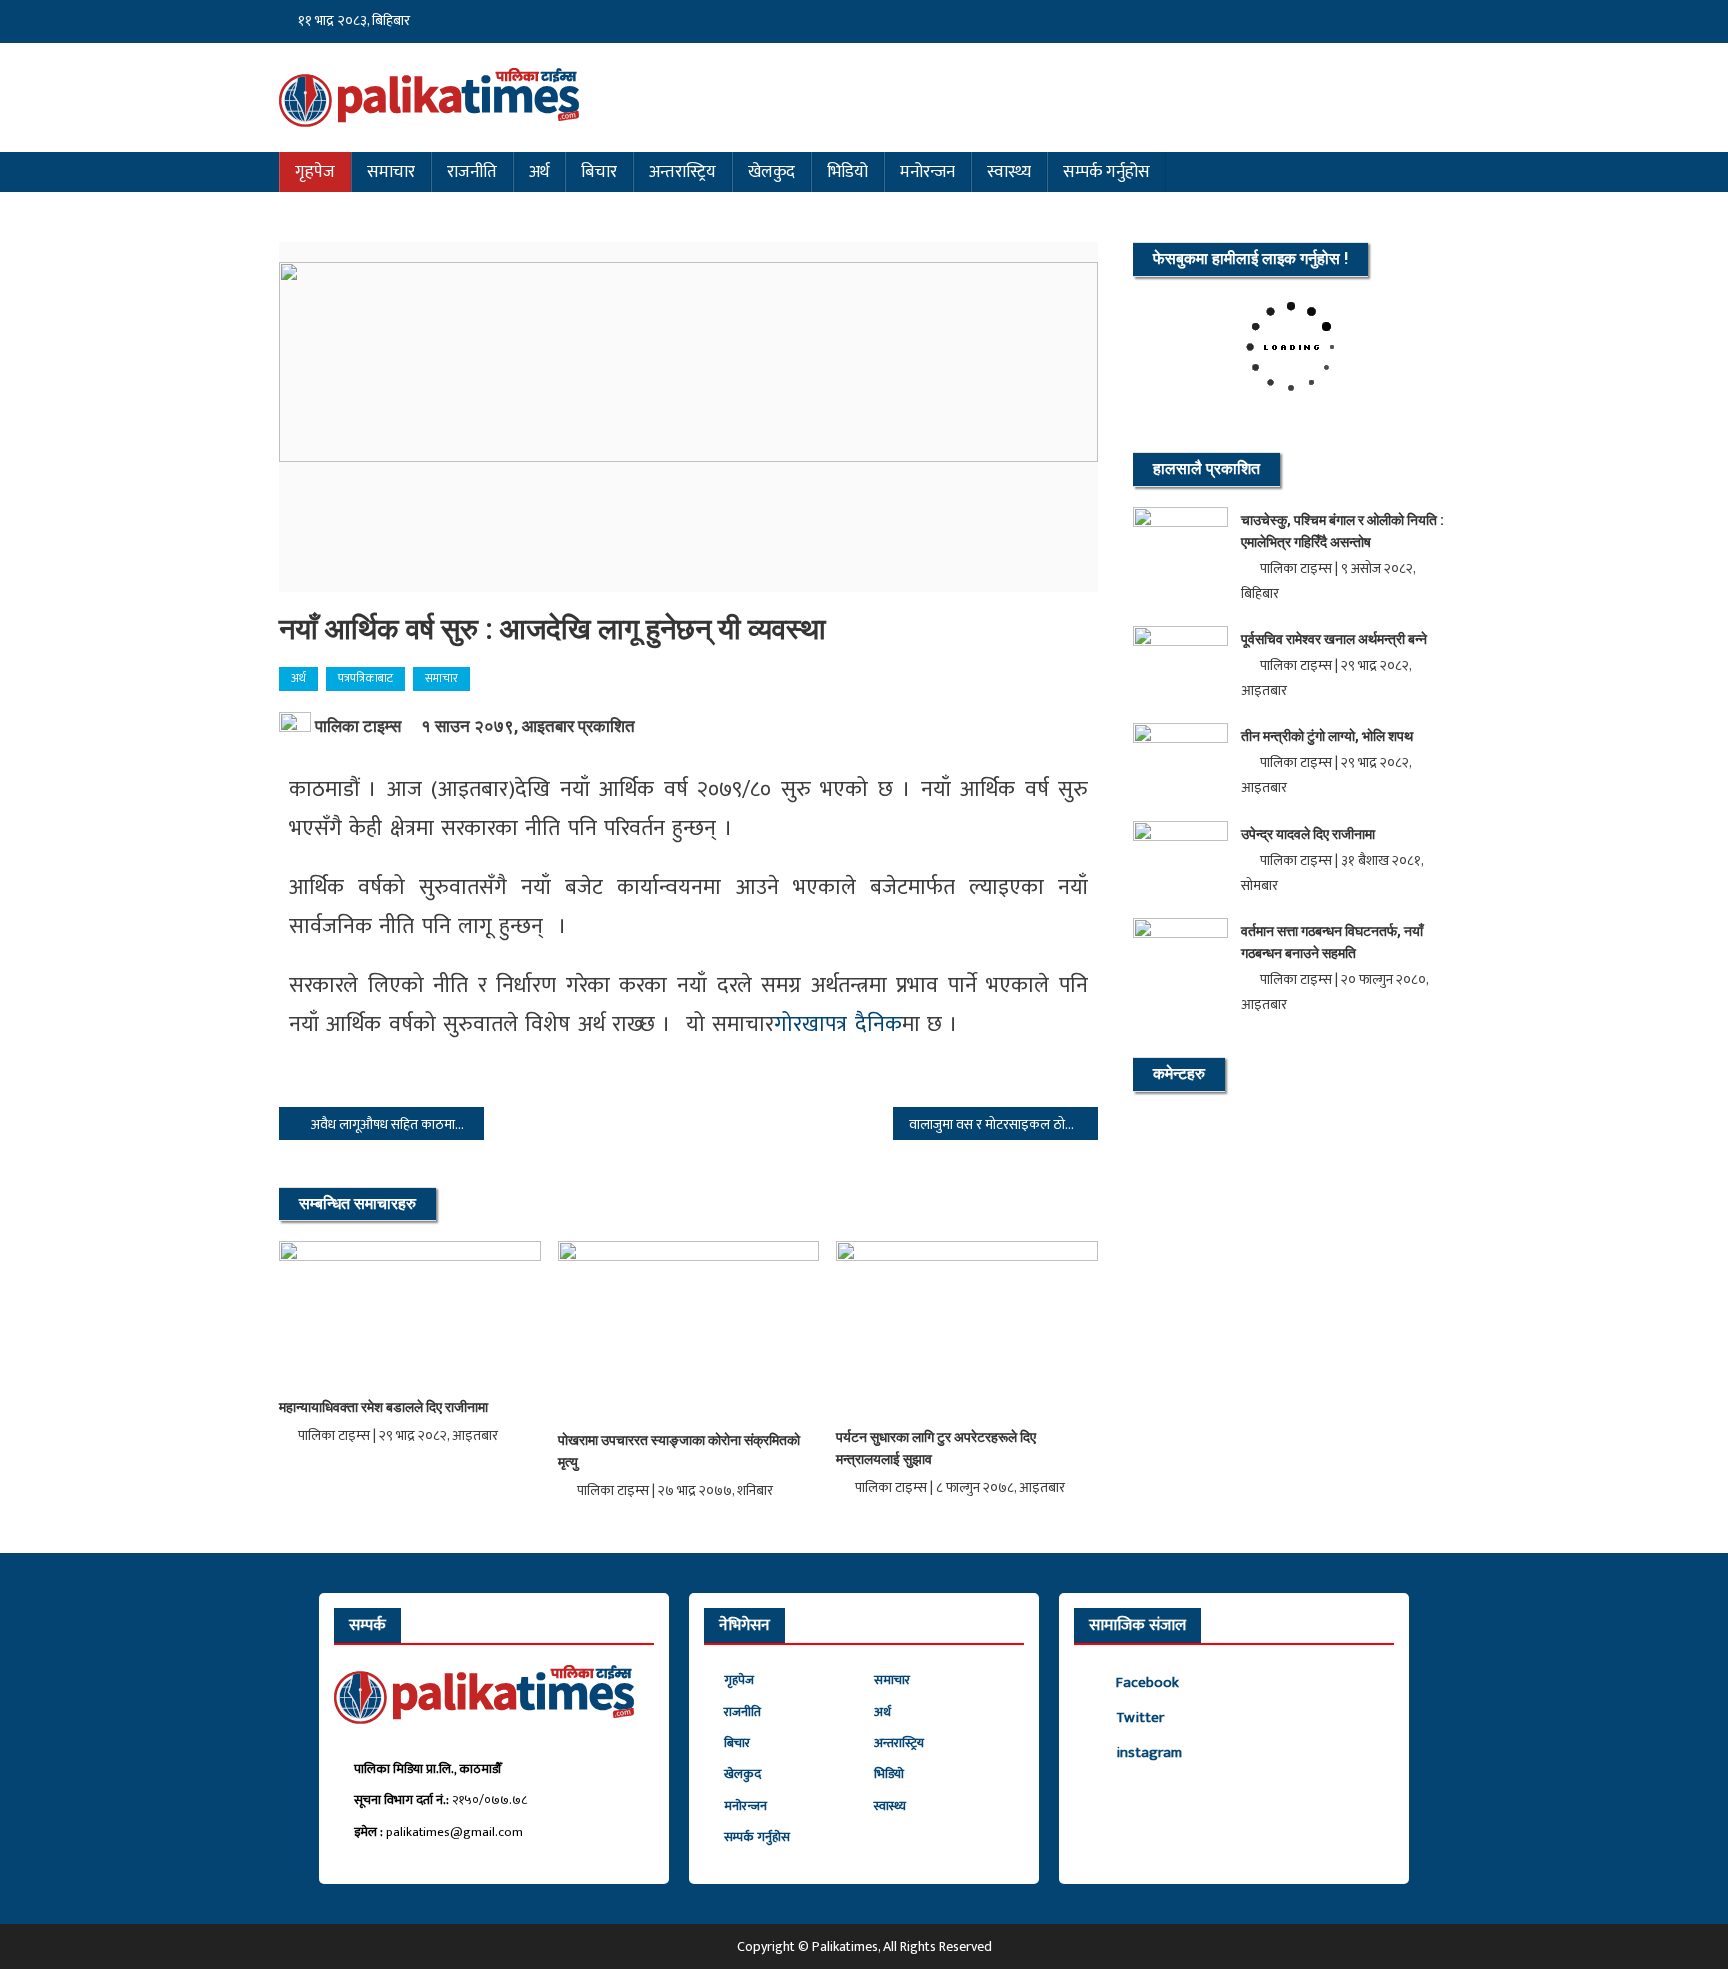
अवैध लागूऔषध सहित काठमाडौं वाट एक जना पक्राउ (397, 1124)
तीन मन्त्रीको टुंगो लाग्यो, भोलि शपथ (1327, 736)
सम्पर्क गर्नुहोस (1106, 172)
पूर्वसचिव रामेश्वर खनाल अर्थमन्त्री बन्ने (1334, 639)
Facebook (1147, 1682)
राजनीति (472, 172)
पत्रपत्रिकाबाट (365, 678)
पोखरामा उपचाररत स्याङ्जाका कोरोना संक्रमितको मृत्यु (679, 1451)
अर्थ (539, 172)
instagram (1149, 1752)
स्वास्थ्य (1009, 172)
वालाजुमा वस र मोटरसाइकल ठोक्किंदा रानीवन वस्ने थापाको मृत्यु (1003, 1124)
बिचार (599, 172)
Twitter (1140, 1717)
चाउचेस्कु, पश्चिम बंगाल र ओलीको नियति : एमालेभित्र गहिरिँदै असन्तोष (1342, 531)
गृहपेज (315, 172)
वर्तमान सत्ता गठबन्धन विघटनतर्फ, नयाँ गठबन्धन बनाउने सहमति (1332, 942)
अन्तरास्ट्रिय (682, 172)
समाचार (391, 172)
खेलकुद (771, 172)
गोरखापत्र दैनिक (837, 1024)
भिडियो (847, 172)
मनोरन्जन (927, 172)
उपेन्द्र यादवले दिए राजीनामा (1308, 834)
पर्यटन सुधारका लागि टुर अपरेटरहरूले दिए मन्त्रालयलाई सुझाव (936, 1448)
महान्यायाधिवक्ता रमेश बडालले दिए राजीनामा (383, 1407)
